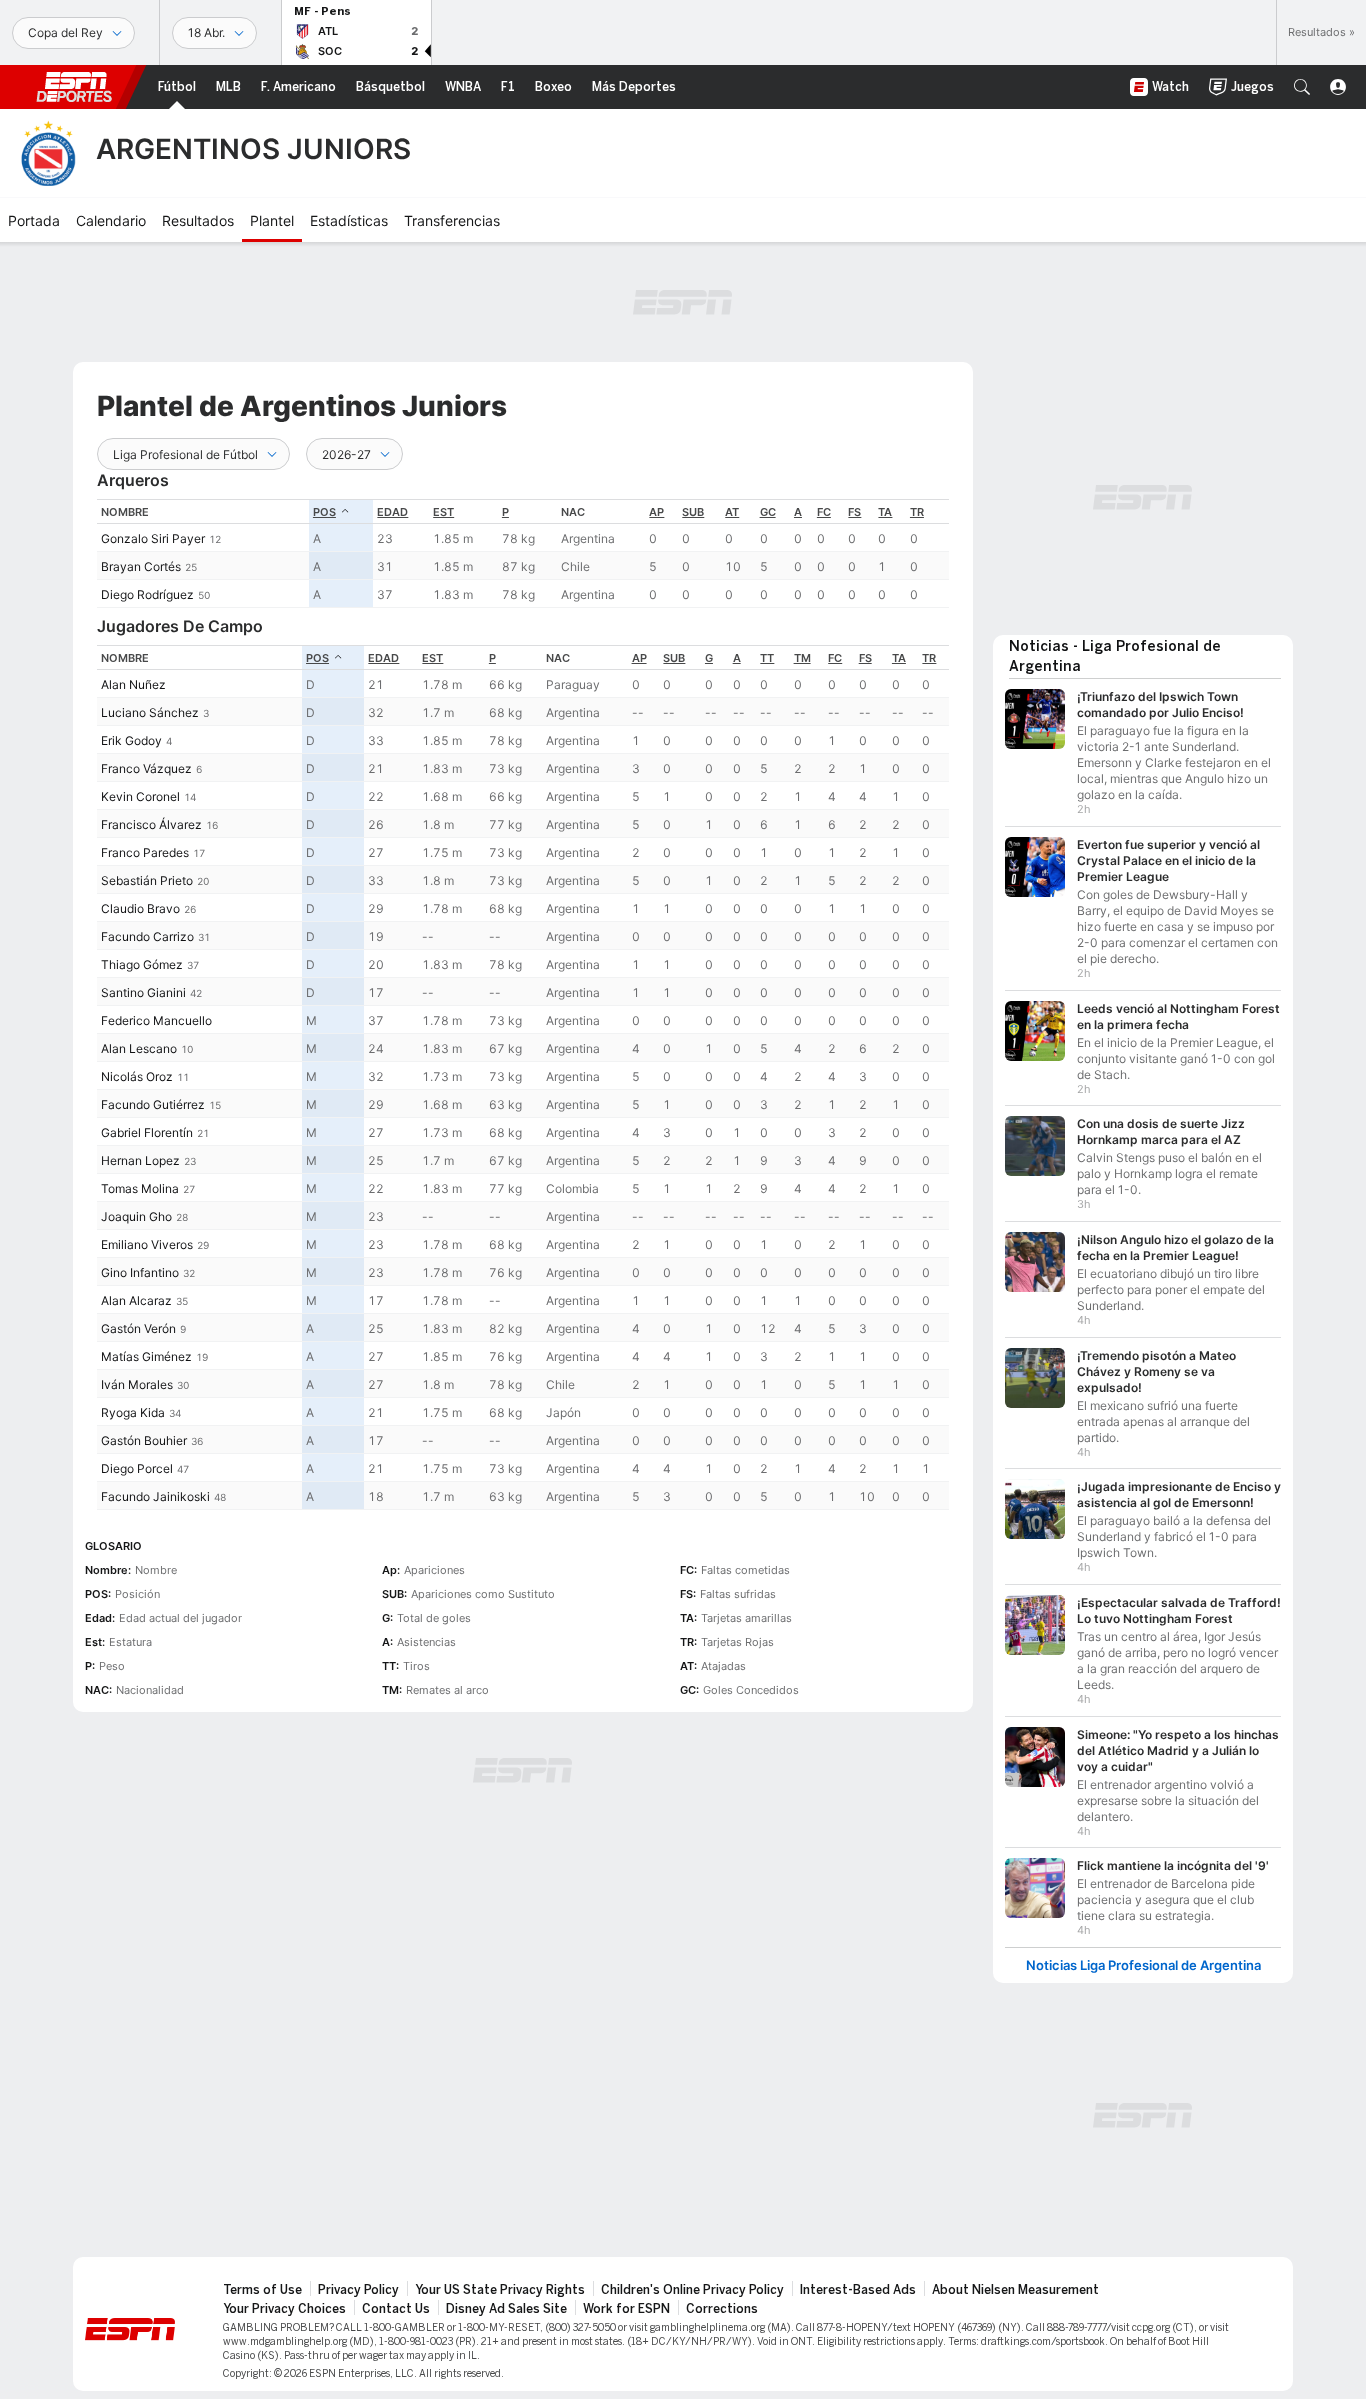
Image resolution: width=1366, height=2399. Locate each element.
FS (854, 512)
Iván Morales (137, 1384)
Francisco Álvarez (151, 824)
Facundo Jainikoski (155, 1496)
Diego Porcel (137, 1468)
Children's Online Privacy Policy (692, 2290)
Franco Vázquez (146, 768)
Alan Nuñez (133, 684)
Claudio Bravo (140, 908)
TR (917, 512)
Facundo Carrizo (147, 936)
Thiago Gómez (142, 964)
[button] (1302, 87)
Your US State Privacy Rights (500, 2290)
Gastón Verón (138, 1328)
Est (443, 512)
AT (732, 512)
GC (768, 512)
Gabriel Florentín (147, 1132)
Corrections (722, 2309)
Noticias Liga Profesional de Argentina (1143, 1965)
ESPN (74, 87)
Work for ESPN (626, 2309)
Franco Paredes (145, 852)
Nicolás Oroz (137, 1076)
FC (824, 512)
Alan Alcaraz (136, 1300)
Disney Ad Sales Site (506, 2309)
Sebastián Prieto (147, 880)
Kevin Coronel (140, 796)
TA (885, 512)
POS (324, 512)
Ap (656, 512)
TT (767, 658)
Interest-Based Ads (858, 2290)
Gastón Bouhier (144, 1440)
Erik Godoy (131, 740)
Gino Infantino (140, 1272)
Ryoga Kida (133, 1412)
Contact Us (396, 2309)
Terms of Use (262, 2290)
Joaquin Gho (136, 1216)
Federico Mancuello (156, 1020)
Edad (392, 512)
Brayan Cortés (141, 566)
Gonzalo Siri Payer (153, 538)
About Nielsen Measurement (1015, 2290)
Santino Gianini (143, 992)
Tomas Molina (140, 1188)
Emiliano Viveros (147, 1244)
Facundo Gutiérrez (153, 1104)
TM (802, 658)
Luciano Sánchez (150, 712)
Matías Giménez (146, 1356)
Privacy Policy (358, 2290)
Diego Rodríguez (147, 594)
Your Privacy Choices (284, 2309)
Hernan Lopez (140, 1160)
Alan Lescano (139, 1048)
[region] (523, 553)
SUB (693, 512)
